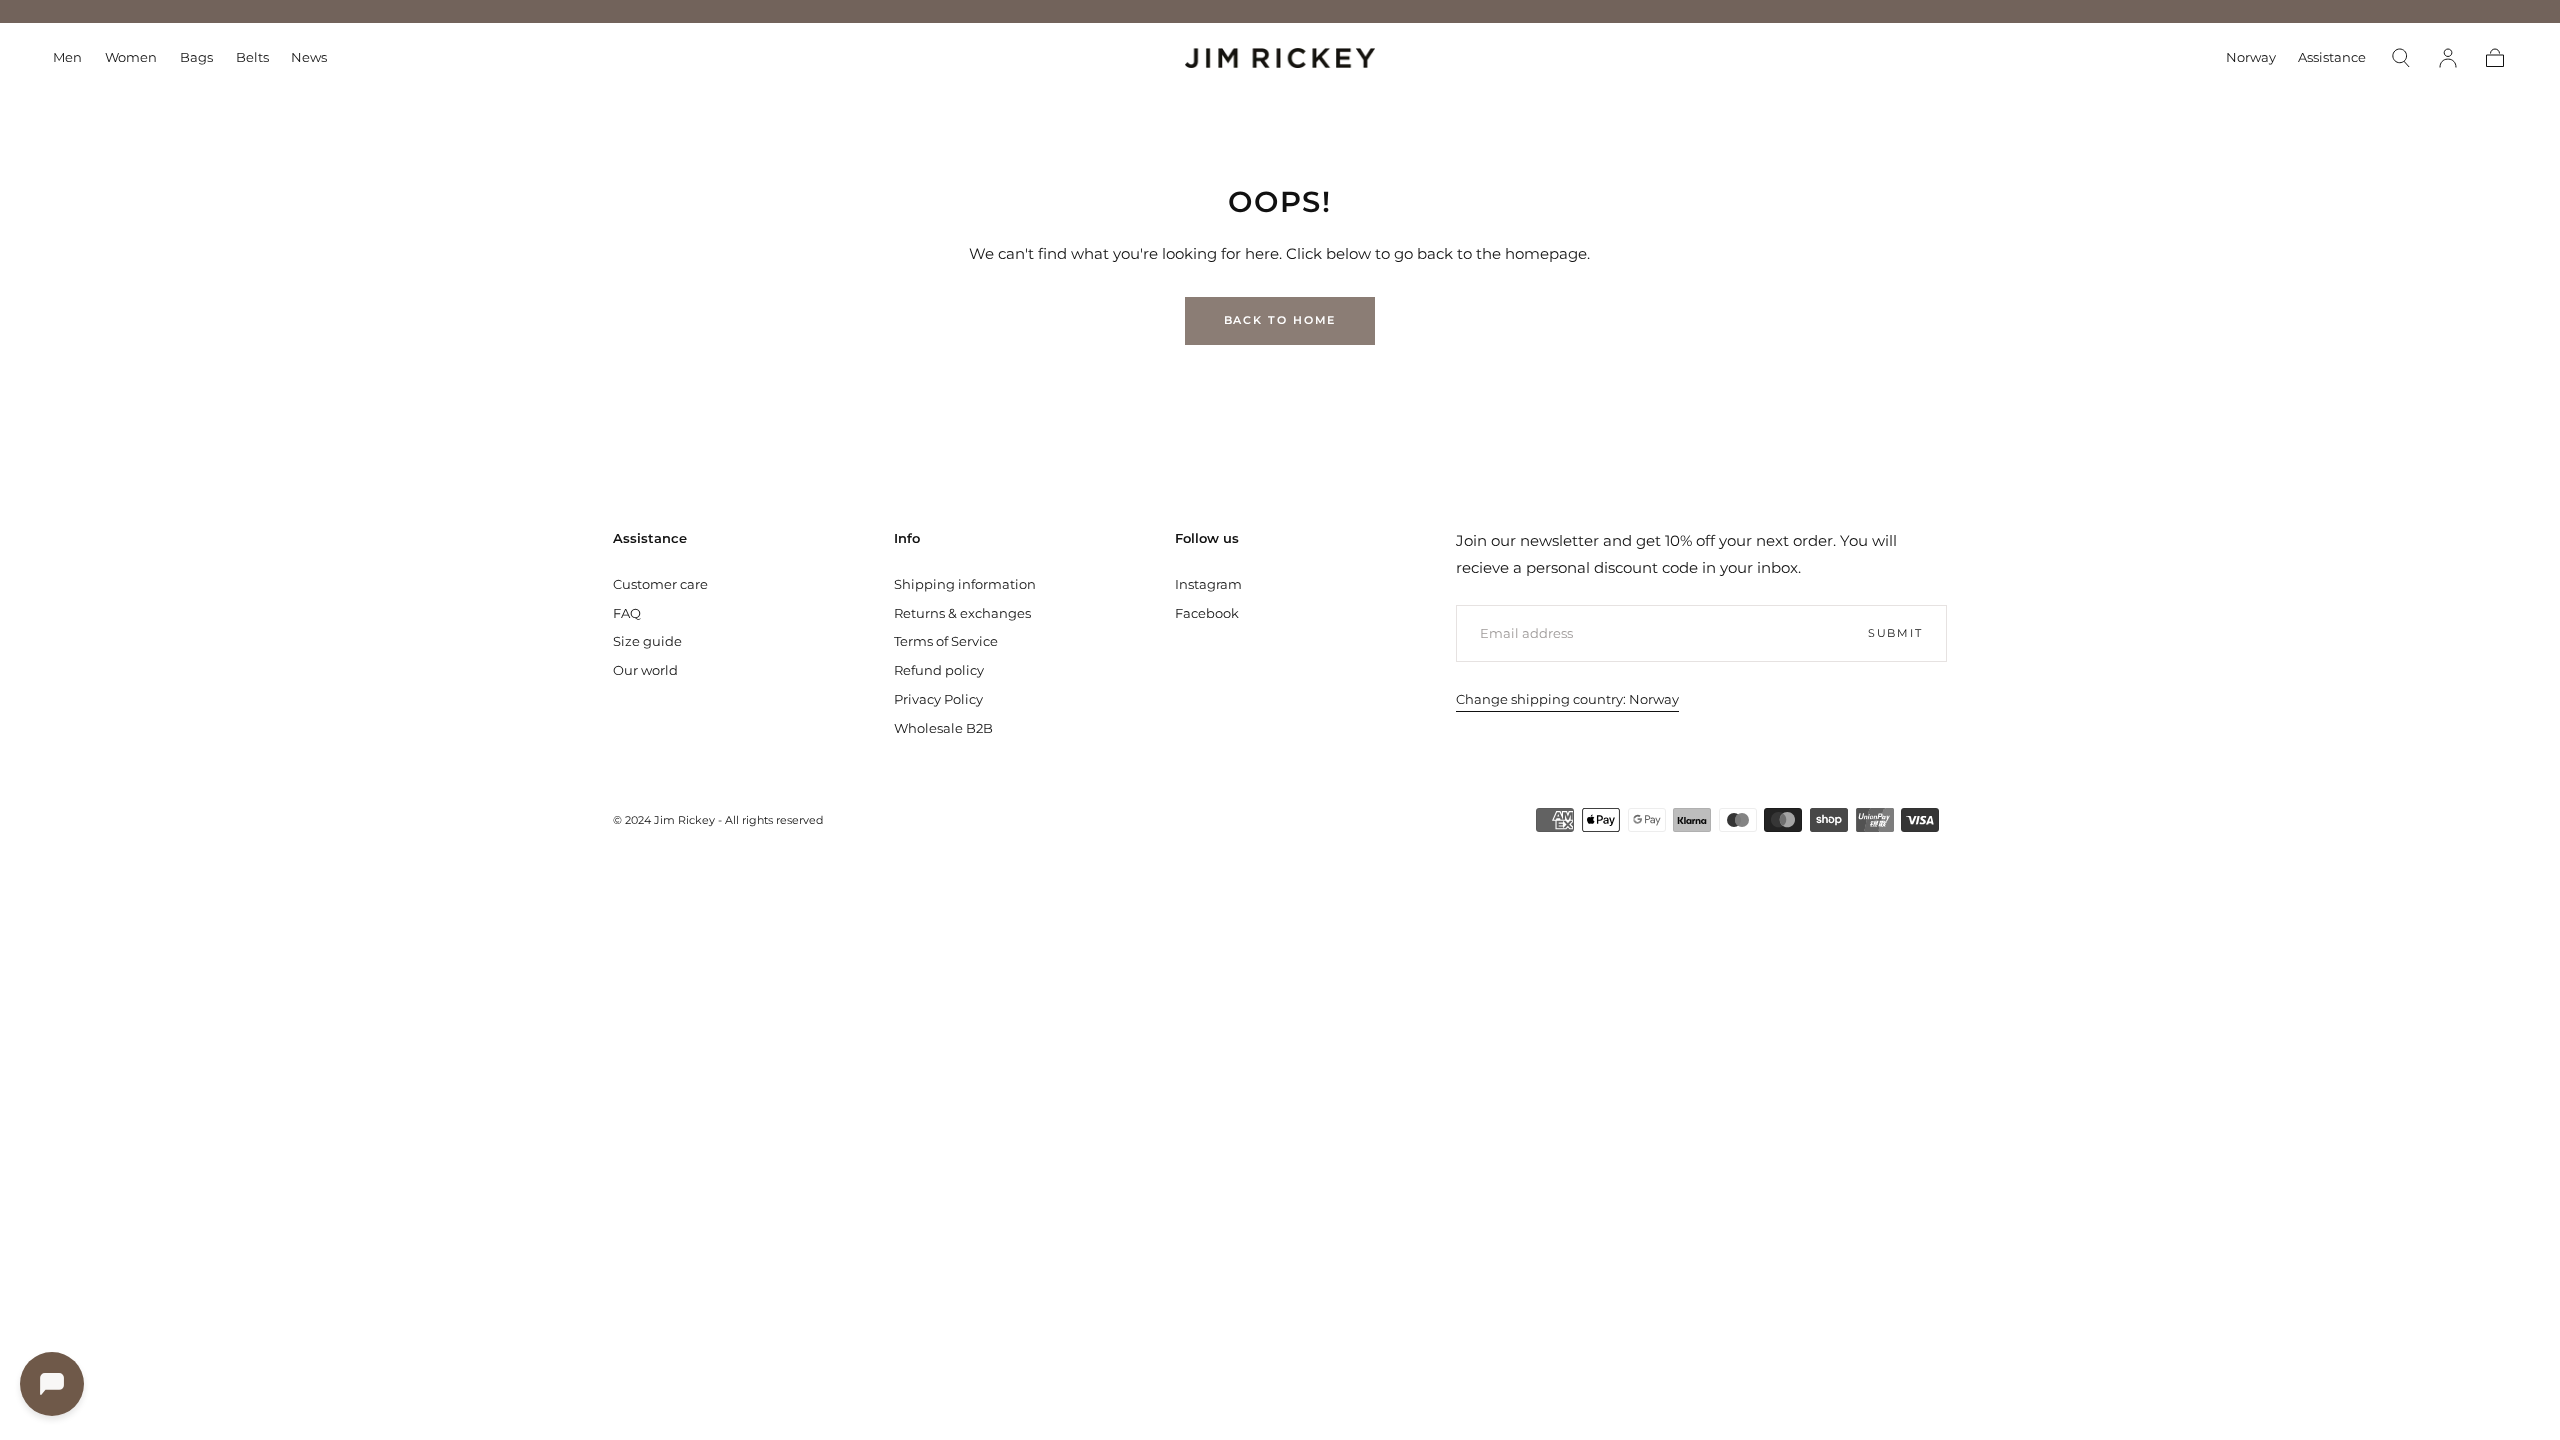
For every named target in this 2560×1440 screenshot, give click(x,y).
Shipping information (965, 584)
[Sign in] (2448, 58)
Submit (1895, 633)
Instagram (1208, 584)
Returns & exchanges (962, 613)
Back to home (1280, 320)
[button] (2251, 61)
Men (67, 57)
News (309, 57)
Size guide (647, 641)
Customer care (660, 584)
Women (131, 57)
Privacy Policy (938, 699)
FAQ (627, 613)
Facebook (1207, 613)
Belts (252, 57)
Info (907, 538)
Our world (645, 670)
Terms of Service (946, 641)
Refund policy (939, 670)
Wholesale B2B (943, 728)
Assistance (2332, 57)
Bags (196, 57)
